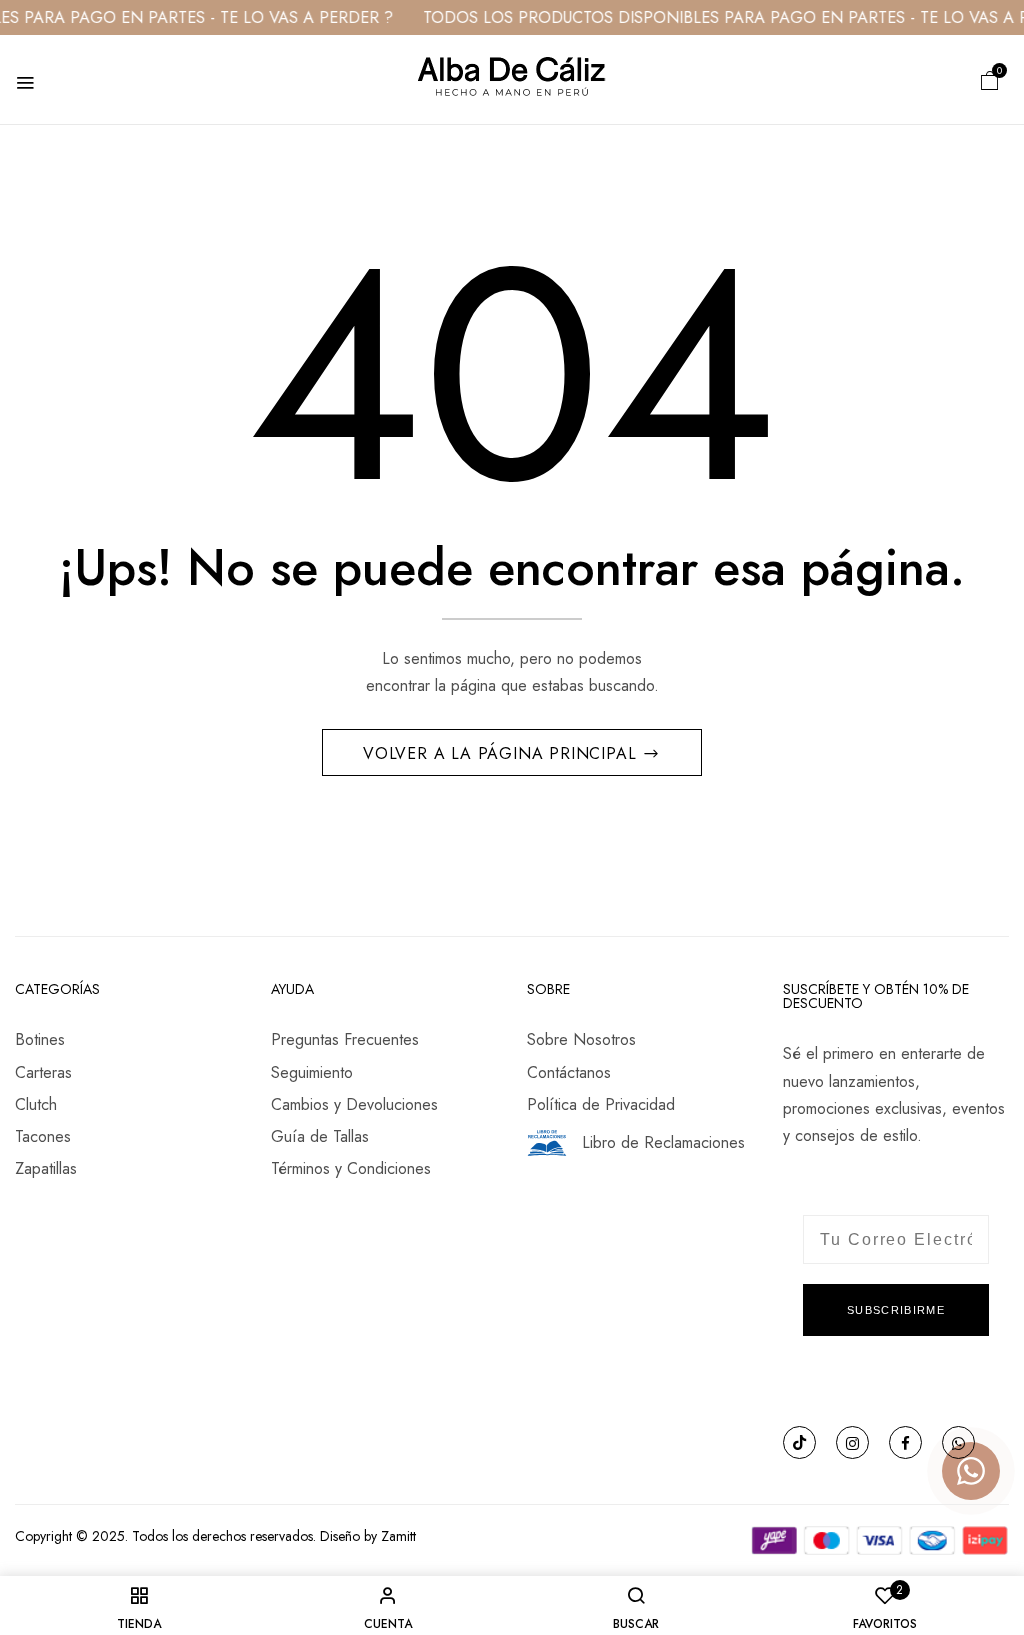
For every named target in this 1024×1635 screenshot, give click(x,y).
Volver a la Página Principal (502, 753)
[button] (990, 79)
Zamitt (398, 1536)
